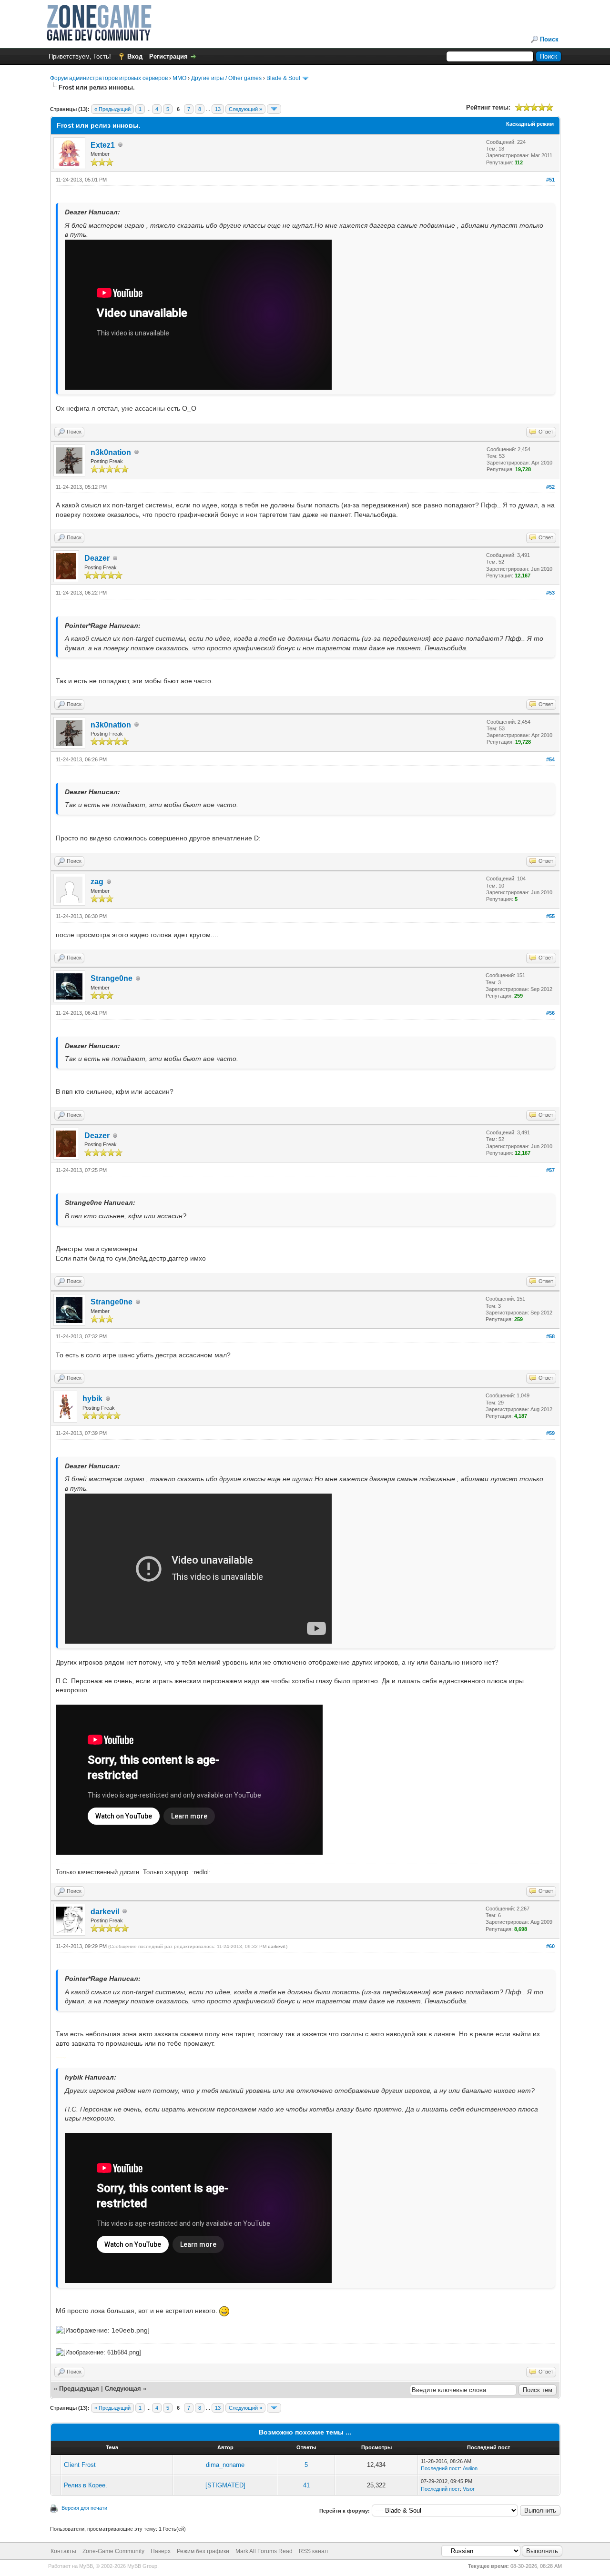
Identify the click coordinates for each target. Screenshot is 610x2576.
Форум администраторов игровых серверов (109, 78)
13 (218, 109)
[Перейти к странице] (274, 109)
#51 (550, 180)
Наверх (161, 2551)
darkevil (105, 1912)
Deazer (97, 558)
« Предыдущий (112, 109)
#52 (550, 487)
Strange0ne (112, 978)
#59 (550, 1433)
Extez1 (103, 145)
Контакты (63, 2551)
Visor (469, 2489)
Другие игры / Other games (226, 78)
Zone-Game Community (113, 2551)
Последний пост (440, 2468)
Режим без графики (203, 2551)
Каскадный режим (530, 124)
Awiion (470, 2468)
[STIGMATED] (225, 2485)
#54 (550, 759)
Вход (135, 56)
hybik (92, 1399)
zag (97, 882)
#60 (550, 1946)
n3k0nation (111, 452)
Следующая (124, 2389)
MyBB (86, 2566)
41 (306, 2485)
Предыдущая (79, 2389)
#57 (550, 1170)
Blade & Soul (283, 78)
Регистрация (168, 56)
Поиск (549, 39)
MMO (179, 78)
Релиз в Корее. (86, 2485)
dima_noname (225, 2465)
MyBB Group (142, 2566)
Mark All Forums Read (264, 2551)
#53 (550, 593)
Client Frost (80, 2465)
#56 (550, 1013)
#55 (550, 916)
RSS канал (313, 2551)
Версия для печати (84, 2508)
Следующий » (245, 109)
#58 (550, 1336)
